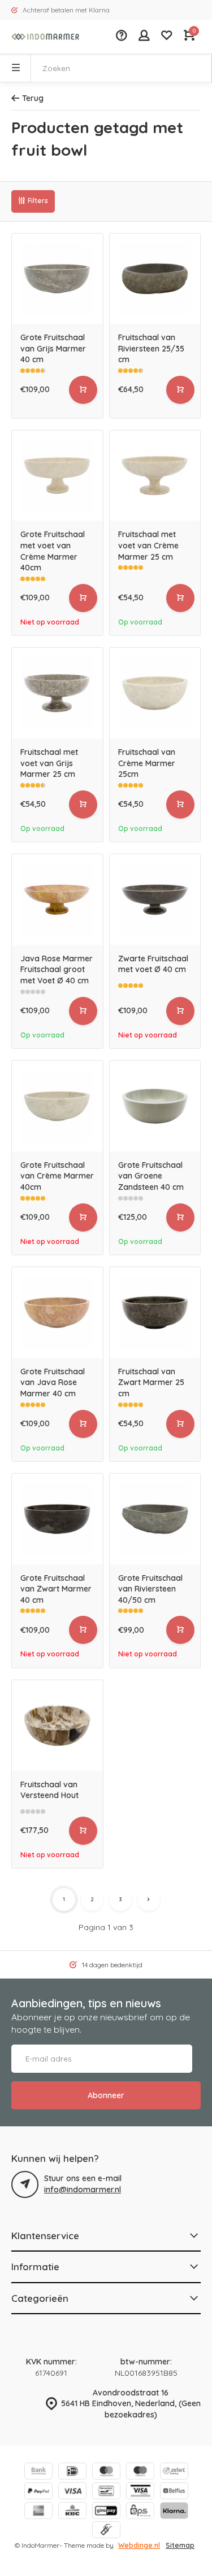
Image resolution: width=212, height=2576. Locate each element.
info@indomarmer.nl (83, 2190)
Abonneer (106, 2095)
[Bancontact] (106, 2492)
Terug (33, 98)
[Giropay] (106, 2512)
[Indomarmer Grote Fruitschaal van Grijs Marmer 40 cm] (57, 279)
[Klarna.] (174, 2512)
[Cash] (106, 2531)
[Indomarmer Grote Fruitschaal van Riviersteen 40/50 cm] (155, 1519)
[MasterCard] (106, 2472)
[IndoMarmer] (45, 37)
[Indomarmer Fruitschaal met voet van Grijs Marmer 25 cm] (57, 693)
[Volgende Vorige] (149, 1900)
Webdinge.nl (139, 2545)
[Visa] (72, 2492)
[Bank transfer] (38, 2472)
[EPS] (140, 2512)
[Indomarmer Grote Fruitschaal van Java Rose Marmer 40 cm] (57, 1313)
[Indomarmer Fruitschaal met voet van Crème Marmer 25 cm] (155, 476)
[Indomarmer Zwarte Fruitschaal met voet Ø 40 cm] (155, 900)
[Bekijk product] (83, 390)
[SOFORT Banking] (174, 2472)
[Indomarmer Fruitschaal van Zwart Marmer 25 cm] (155, 1313)
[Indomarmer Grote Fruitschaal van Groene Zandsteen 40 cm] (155, 1106)
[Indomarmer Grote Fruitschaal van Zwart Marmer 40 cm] (57, 1519)
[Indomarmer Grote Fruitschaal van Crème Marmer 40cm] (57, 1106)
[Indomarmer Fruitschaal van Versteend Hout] (57, 1726)
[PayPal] (38, 2492)
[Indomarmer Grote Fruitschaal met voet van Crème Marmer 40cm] (57, 476)
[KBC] (72, 2512)
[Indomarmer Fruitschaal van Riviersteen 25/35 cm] (155, 279)
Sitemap (180, 2545)
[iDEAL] (72, 2472)
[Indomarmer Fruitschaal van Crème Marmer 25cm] (155, 693)
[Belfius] (174, 2492)
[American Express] (38, 2512)
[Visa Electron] (140, 2492)
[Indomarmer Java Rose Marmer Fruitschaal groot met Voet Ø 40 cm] (57, 900)
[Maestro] (140, 2472)
